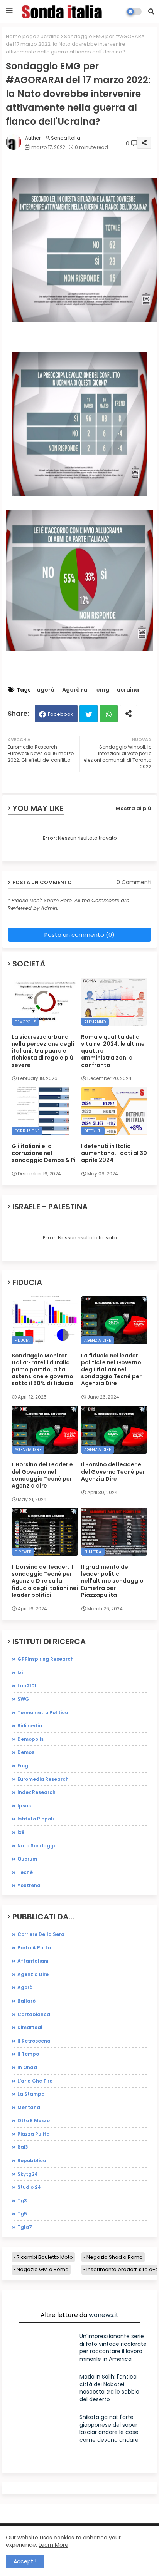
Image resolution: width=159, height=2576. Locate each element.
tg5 (22, 2214)
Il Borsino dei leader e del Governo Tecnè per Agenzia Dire (113, 1472)
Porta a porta (34, 1948)
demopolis (30, 1739)
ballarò (26, 2001)
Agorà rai (75, 690)
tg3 (22, 2201)
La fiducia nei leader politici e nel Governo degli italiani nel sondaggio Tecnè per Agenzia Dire (111, 1370)
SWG (23, 1699)
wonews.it (104, 2315)
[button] (151, 12)
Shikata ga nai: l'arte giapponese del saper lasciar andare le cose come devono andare (109, 2428)
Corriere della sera (41, 1934)
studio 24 (29, 2187)
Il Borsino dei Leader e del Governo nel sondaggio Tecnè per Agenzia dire (42, 1475)
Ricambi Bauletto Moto (45, 2257)
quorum (27, 1859)
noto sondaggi (36, 1846)
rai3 (23, 2147)
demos (26, 1752)
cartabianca (34, 2014)
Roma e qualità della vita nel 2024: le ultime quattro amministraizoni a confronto (113, 1051)
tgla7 (25, 2227)
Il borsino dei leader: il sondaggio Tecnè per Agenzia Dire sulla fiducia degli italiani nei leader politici (45, 1581)
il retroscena (34, 2041)
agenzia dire (33, 1974)
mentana (29, 2107)
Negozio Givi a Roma (43, 2269)
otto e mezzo (34, 2120)
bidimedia (30, 1726)
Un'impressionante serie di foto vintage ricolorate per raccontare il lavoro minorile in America (113, 2348)
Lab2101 (27, 1686)
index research (36, 1792)
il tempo (28, 2054)
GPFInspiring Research (46, 1659)
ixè (21, 1832)
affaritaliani (33, 1961)
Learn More (53, 2545)
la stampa (31, 2094)
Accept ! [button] (25, 2561)
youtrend (29, 1885)
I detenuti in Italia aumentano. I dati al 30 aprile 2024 (114, 1153)
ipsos (24, 1806)
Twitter (89, 714)
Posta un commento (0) (79, 935)
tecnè (25, 1872)
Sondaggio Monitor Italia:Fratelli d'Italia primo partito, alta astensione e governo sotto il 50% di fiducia (42, 1370)
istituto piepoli (36, 1819)
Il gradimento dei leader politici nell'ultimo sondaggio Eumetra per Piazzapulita (112, 1581)
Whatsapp (109, 714)
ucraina (50, 36)
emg (103, 690)
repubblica (32, 2161)
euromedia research (43, 1779)
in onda (27, 2067)
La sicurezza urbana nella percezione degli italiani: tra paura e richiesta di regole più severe (43, 1051)
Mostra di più (134, 808)
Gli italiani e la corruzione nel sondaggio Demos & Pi (44, 1153)
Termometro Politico (43, 1713)
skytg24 (28, 2174)
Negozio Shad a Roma (115, 2257)
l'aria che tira (35, 2081)
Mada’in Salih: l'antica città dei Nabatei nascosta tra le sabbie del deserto (109, 2388)
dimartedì (30, 2027)
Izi (20, 1672)
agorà (46, 690)
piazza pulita (34, 2134)
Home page (21, 36)
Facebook (61, 714)
